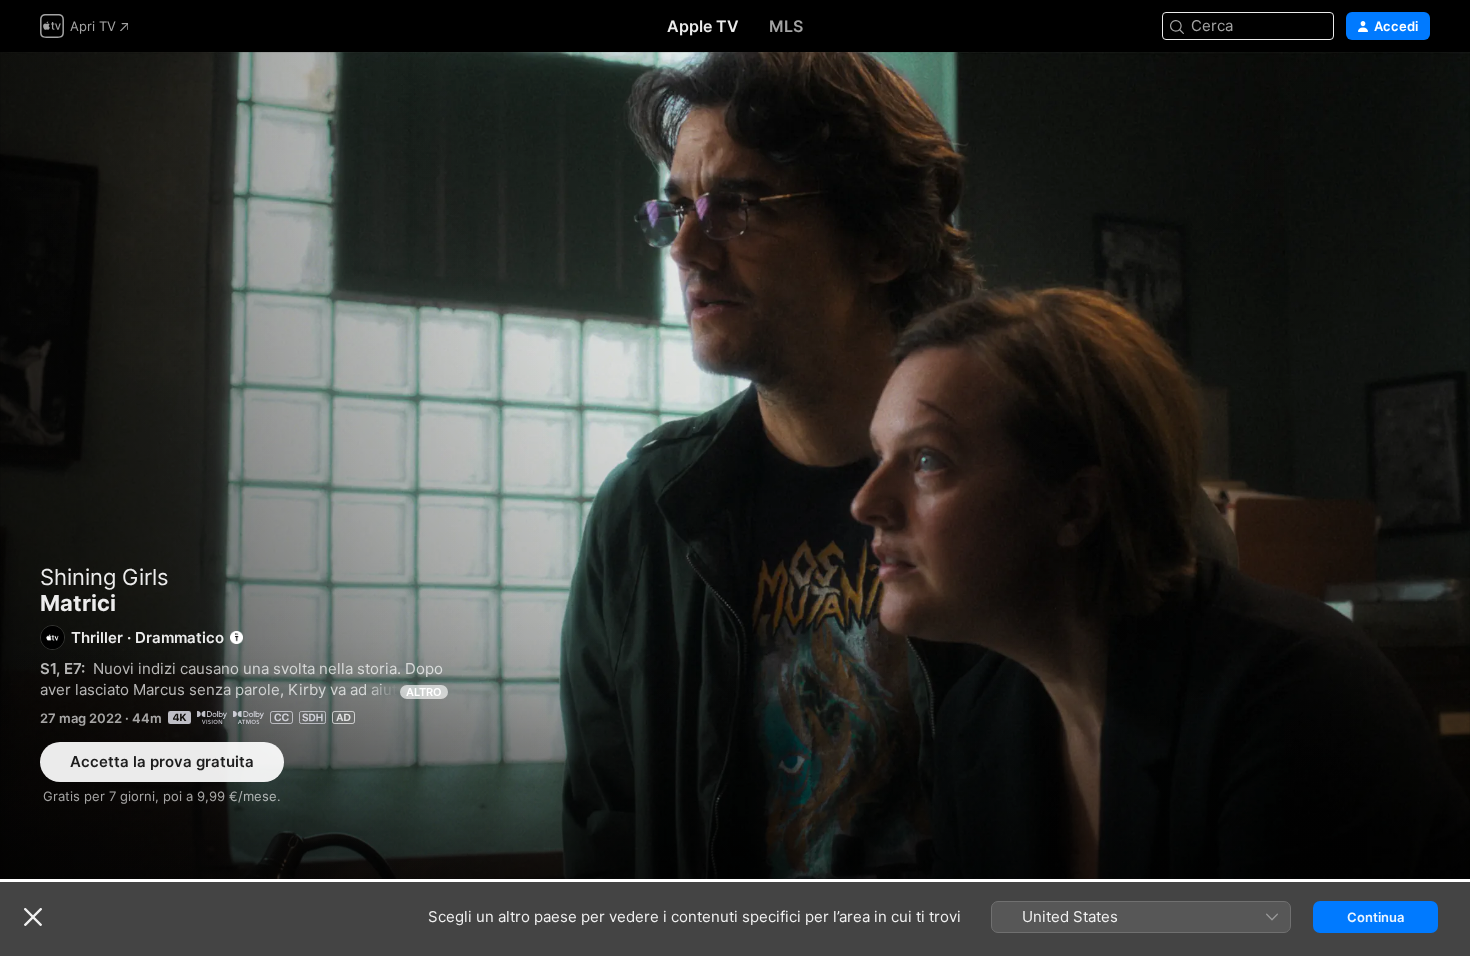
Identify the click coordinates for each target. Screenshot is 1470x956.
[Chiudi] (33, 917)
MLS (786, 26)
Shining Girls (104, 577)
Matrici (735, 465)
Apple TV (703, 26)
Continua (1375, 917)
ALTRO (424, 692)
